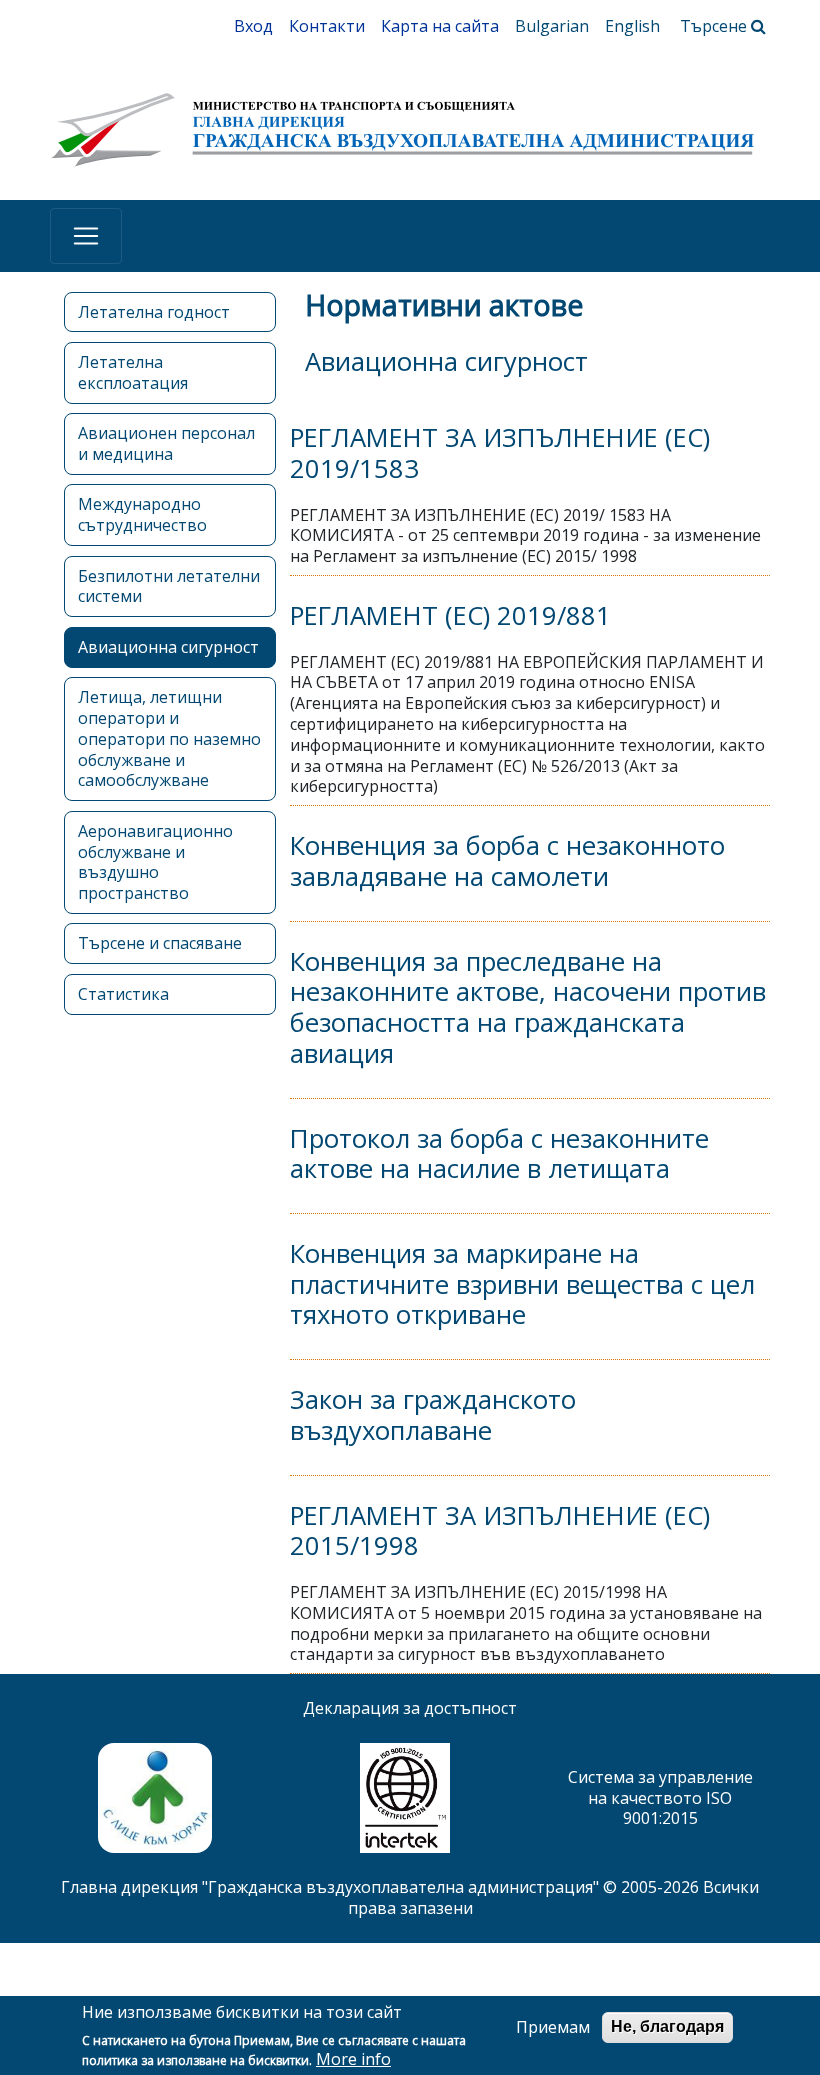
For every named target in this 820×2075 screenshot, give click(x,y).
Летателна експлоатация (133, 372)
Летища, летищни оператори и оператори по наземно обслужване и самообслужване (169, 738)
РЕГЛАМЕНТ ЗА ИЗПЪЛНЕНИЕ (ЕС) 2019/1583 (500, 453)
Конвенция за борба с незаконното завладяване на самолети (507, 861)
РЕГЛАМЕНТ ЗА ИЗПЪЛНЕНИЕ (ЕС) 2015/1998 (500, 1531)
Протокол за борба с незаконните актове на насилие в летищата (499, 1154)
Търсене (715, 26)
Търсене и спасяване (160, 943)
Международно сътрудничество (142, 514)
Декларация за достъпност (410, 1708)
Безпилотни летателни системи (169, 586)
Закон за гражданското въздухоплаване (433, 1415)
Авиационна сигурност (168, 647)
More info (353, 2059)
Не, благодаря (667, 2026)
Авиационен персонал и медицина (166, 443)
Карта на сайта (440, 26)
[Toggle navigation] (86, 236)
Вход (253, 26)
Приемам (553, 2027)
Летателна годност (154, 312)
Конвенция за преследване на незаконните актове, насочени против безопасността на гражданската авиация (528, 1007)
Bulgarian (552, 26)
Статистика (123, 994)
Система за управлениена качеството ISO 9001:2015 (660, 1798)
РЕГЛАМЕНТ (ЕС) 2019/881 (450, 615)
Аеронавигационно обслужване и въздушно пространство (155, 862)
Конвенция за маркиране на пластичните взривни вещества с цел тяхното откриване (522, 1284)
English (632, 26)
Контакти (327, 26)
